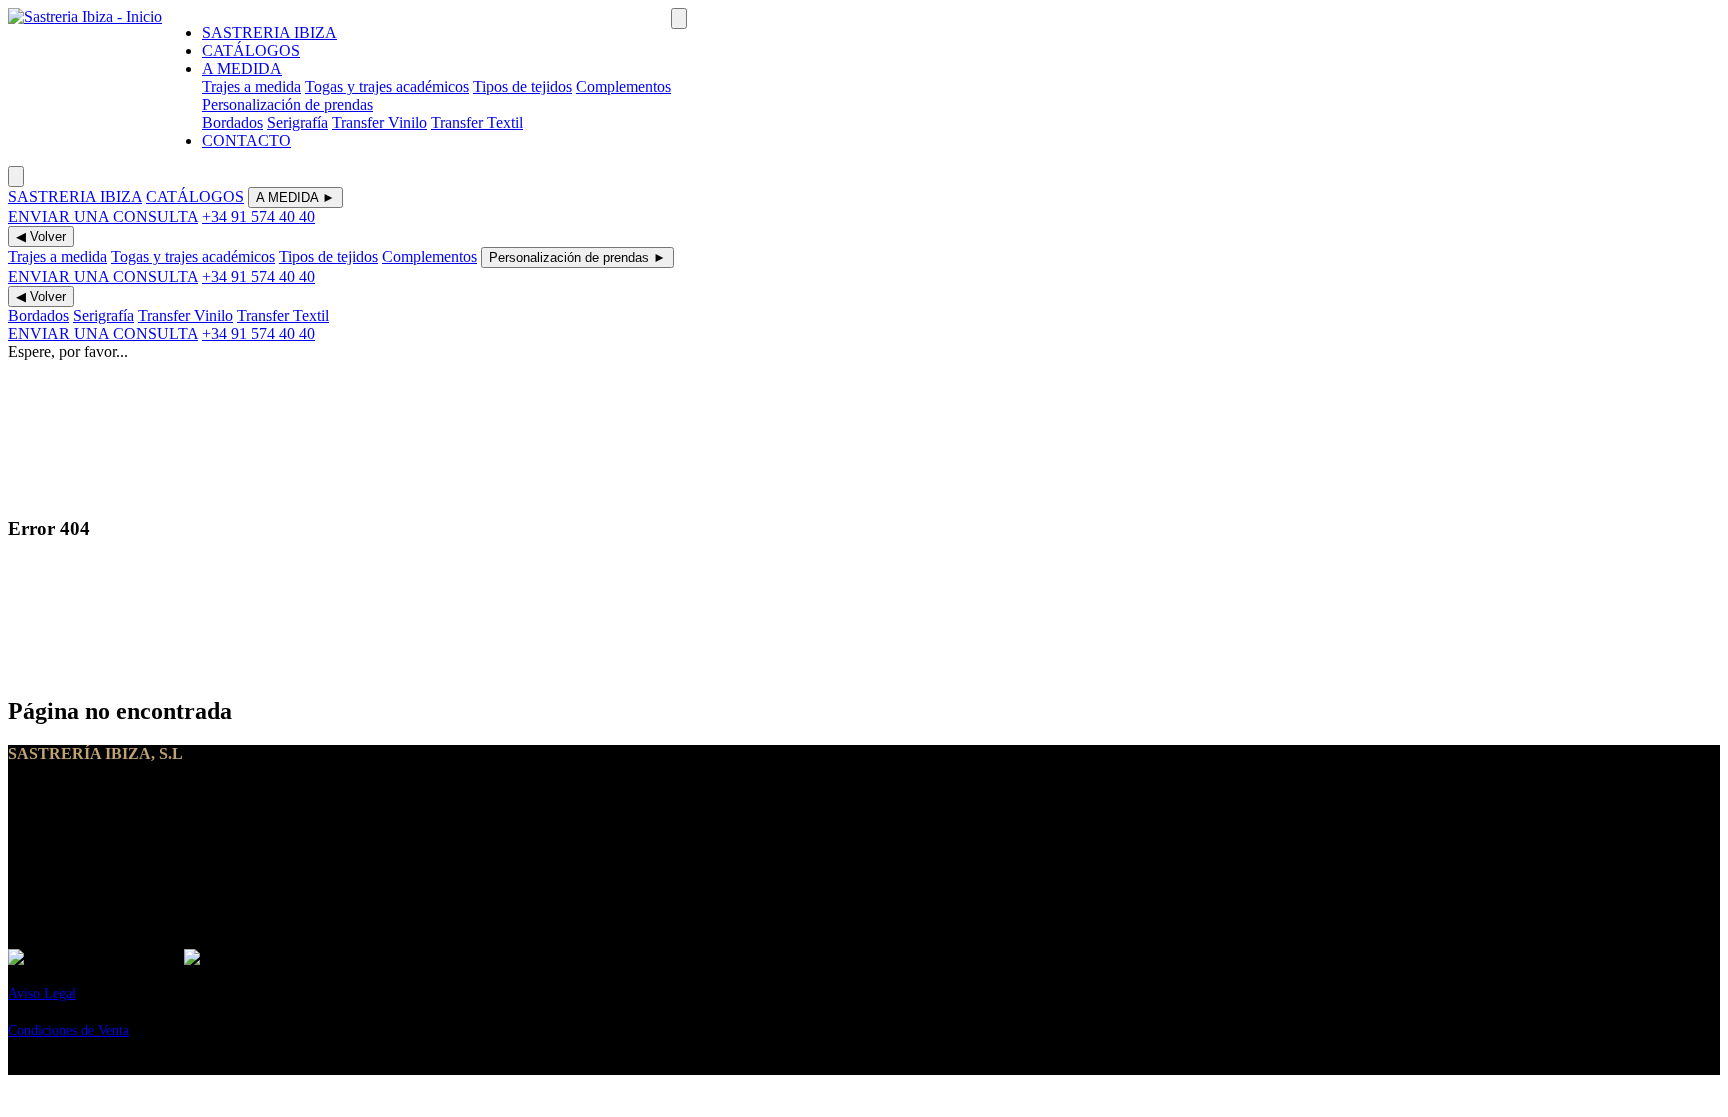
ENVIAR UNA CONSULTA (103, 216)
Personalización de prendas (287, 104)
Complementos (623, 86)
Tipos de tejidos (522, 86)
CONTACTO (246, 140)
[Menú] (679, 18)
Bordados (232, 122)
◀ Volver (41, 236)
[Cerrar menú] (16, 176)
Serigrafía (297, 122)
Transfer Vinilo (379, 122)
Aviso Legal (42, 993)
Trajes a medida (251, 86)
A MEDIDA (242, 68)
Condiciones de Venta (68, 1030)
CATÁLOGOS (251, 50)
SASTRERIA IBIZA (269, 32)
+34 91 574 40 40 (258, 216)
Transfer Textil (477, 122)
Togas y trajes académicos (387, 86)
